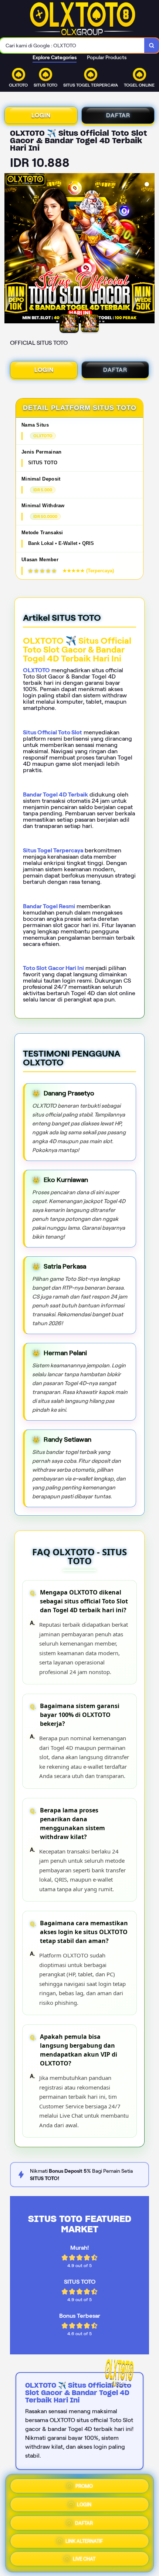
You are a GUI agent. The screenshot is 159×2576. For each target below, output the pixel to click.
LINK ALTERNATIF (84, 2540)
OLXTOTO (36, 670)
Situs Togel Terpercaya (53, 850)
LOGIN (41, 115)
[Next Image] (149, 249)
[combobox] (72, 46)
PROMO (84, 2484)
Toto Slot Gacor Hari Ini (53, 968)
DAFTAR (118, 115)
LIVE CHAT (84, 2559)
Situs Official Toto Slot (53, 732)
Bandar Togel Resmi (49, 906)
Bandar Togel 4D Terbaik (55, 794)
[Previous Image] (10, 249)
